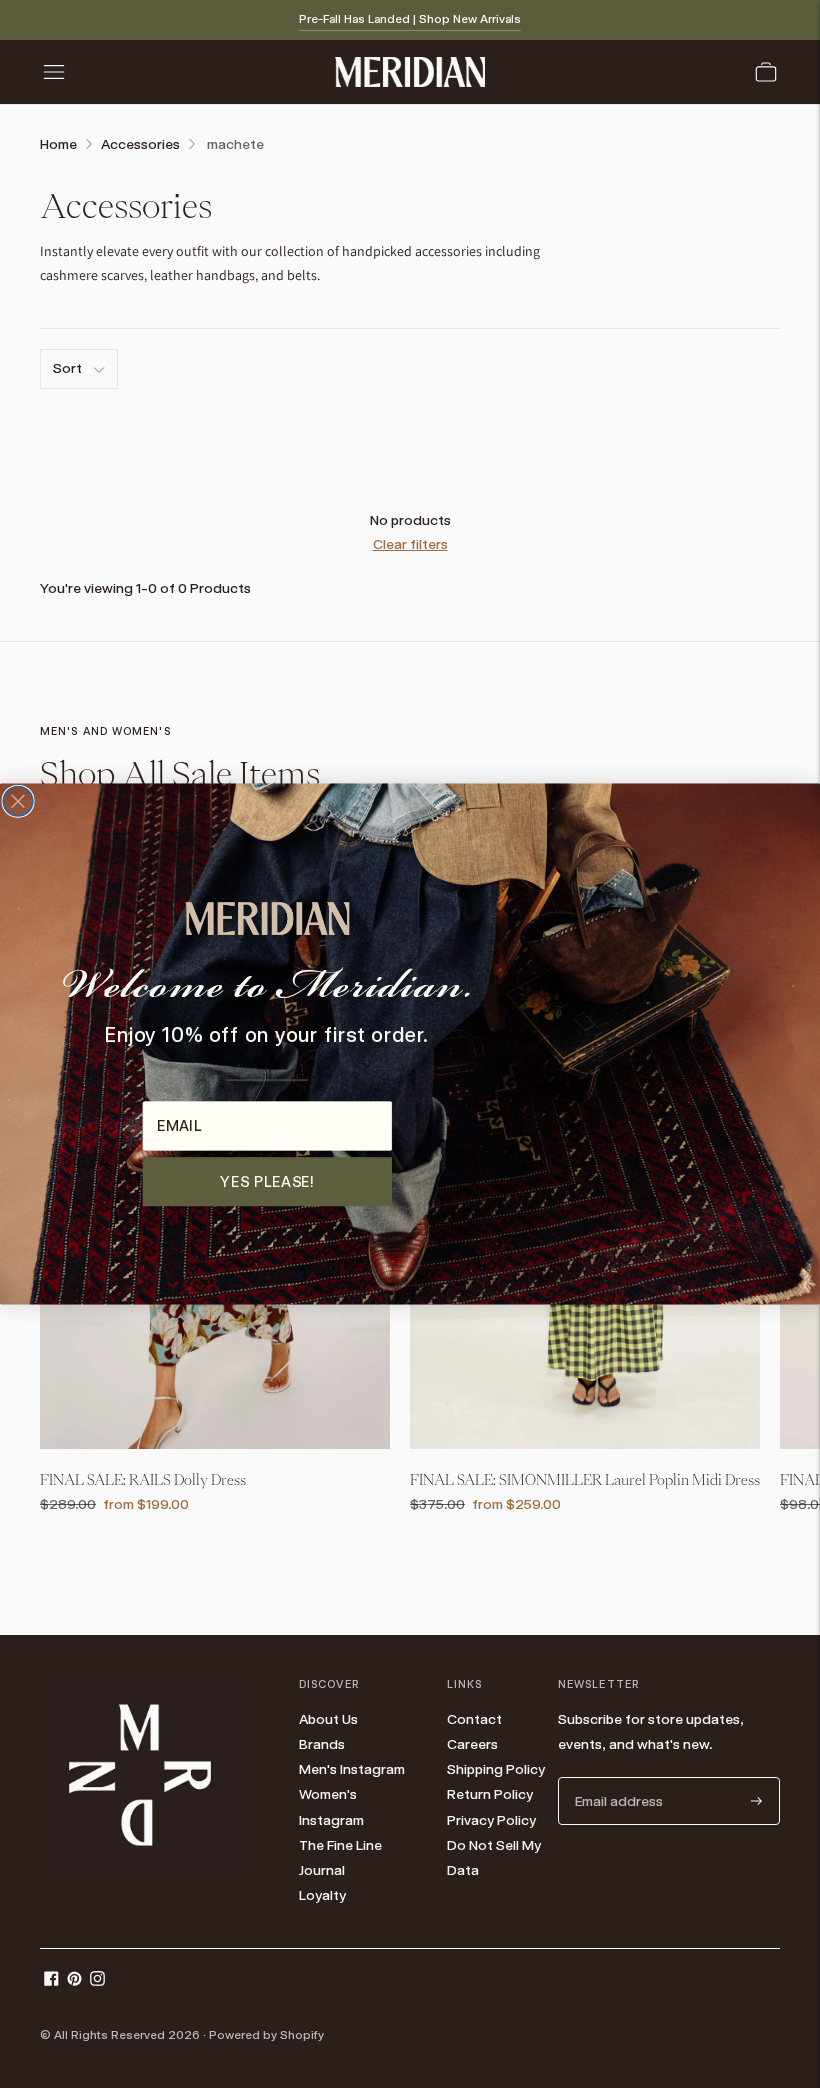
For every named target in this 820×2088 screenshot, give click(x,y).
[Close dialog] (18, 802)
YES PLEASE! (267, 1181)
